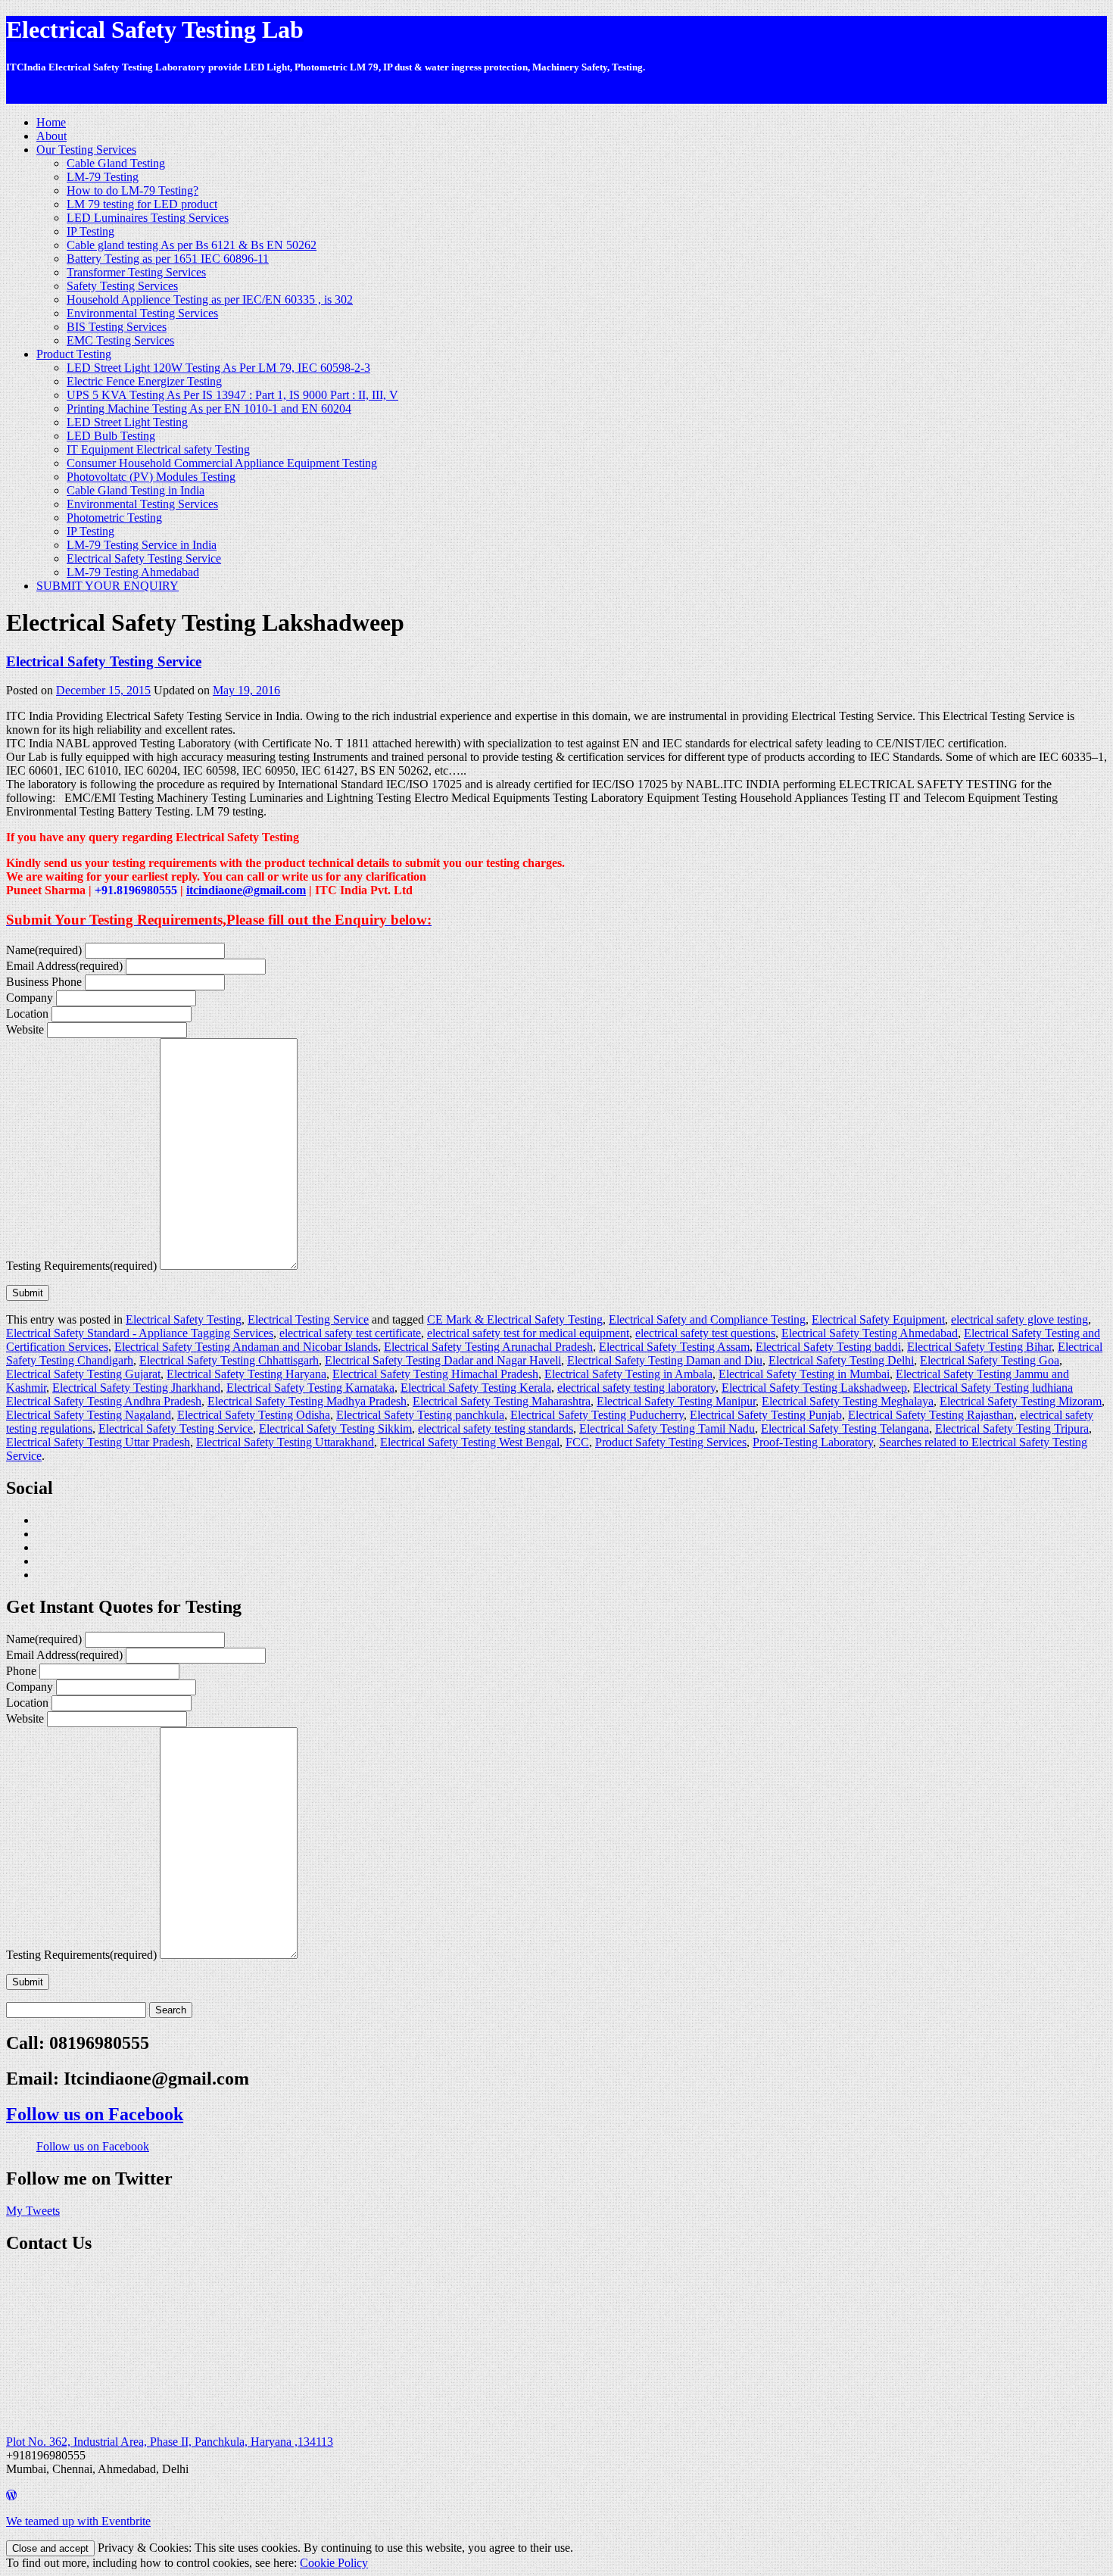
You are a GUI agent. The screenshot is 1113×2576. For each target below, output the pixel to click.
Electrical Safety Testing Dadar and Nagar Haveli (443, 1360)
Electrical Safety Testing (184, 1319)
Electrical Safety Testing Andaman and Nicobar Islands (246, 1347)
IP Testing (90, 231)
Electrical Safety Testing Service (144, 558)
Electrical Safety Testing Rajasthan (931, 1415)
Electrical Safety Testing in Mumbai (804, 1374)
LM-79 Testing (103, 177)
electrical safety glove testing (1019, 1319)
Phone (21, 1671)
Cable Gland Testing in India (136, 490)
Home (51, 122)
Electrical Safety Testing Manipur (676, 1401)
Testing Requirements (81, 1266)
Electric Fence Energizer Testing (144, 381)
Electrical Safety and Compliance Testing (707, 1319)
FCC (577, 1442)
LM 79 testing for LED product (142, 204)
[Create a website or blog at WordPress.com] (11, 2495)
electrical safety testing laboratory (636, 1388)
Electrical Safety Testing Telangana (845, 1428)
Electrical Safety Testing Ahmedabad (870, 1333)
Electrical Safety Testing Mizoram (1021, 1401)
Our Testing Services (86, 150)
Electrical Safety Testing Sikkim (335, 1428)
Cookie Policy (334, 2563)
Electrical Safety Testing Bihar (979, 1347)
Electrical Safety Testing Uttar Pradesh (98, 1442)
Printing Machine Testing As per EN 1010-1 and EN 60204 (209, 409)
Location (27, 1014)
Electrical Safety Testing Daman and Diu (665, 1360)
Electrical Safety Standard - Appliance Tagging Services (140, 1333)
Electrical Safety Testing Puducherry (597, 1415)
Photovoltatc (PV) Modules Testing (151, 477)
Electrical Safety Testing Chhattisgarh (229, 1360)
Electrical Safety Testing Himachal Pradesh (435, 1374)
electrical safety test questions (705, 1333)
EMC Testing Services (120, 340)
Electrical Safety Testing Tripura (1012, 1428)
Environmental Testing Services (142, 313)
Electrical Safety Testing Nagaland (89, 1415)
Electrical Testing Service (308, 1319)
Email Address (64, 966)
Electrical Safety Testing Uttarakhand (285, 1442)
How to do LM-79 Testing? (132, 190)
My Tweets (33, 2211)
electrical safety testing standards (496, 1428)
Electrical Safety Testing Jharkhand (136, 1388)
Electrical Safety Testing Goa (990, 1360)
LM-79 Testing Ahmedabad (133, 572)
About (51, 136)
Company (30, 998)
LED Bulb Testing (111, 436)
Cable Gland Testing (116, 163)
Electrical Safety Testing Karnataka (310, 1388)
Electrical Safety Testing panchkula (420, 1415)
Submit (28, 1293)
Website (25, 1029)
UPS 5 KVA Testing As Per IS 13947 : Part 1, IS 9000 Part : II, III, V (232, 395)
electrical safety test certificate (350, 1333)
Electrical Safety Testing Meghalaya (848, 1401)
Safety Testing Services (122, 286)
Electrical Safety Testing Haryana (246, 1374)
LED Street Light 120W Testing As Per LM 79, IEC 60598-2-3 (218, 368)
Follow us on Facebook (95, 2114)
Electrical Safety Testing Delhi (841, 1360)
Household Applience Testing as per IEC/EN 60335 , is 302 (210, 299)
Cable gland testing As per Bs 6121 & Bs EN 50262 (192, 245)
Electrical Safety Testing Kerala (476, 1388)
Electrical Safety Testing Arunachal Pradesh (488, 1347)
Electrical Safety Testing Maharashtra (502, 1401)
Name (44, 950)
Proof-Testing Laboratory (813, 1442)
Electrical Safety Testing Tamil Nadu (667, 1428)
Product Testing (74, 354)
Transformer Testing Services (136, 272)
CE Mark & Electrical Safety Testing (515, 1319)
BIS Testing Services (117, 327)
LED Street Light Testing (127, 422)
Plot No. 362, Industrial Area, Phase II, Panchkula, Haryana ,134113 (170, 2442)
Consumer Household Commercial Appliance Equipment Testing (222, 463)
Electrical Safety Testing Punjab (766, 1415)
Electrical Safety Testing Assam (674, 1347)
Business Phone (44, 982)
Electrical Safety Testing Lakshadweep (814, 1388)
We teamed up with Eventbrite (78, 2521)
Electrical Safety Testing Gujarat (83, 1374)
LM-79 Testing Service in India (142, 545)
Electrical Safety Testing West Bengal (470, 1442)
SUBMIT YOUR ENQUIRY (108, 586)
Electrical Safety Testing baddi (828, 1347)
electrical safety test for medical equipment (528, 1333)
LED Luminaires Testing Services (148, 218)
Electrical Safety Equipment (878, 1319)
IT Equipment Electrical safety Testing (158, 449)
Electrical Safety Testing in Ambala (628, 1374)
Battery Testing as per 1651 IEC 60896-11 (168, 259)
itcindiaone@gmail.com (246, 890)
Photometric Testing (114, 518)
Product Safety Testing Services (671, 1442)
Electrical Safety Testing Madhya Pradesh (307, 1401)
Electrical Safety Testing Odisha (254, 1415)
